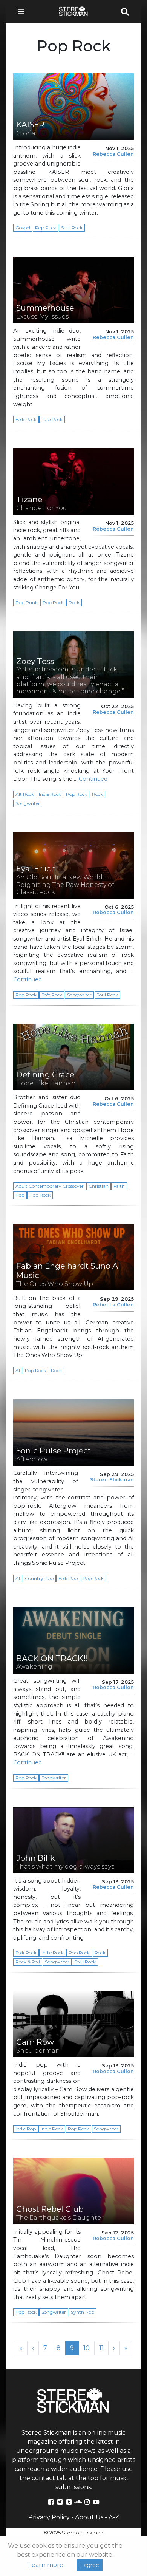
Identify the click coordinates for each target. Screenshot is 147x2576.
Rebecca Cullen (113, 154)
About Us (89, 2517)
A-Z (114, 2517)
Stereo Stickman (112, 1480)
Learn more (46, 2565)
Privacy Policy (49, 2517)
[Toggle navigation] (23, 12)
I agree (90, 2565)
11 (104, 2348)
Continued (93, 779)
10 (89, 2348)
